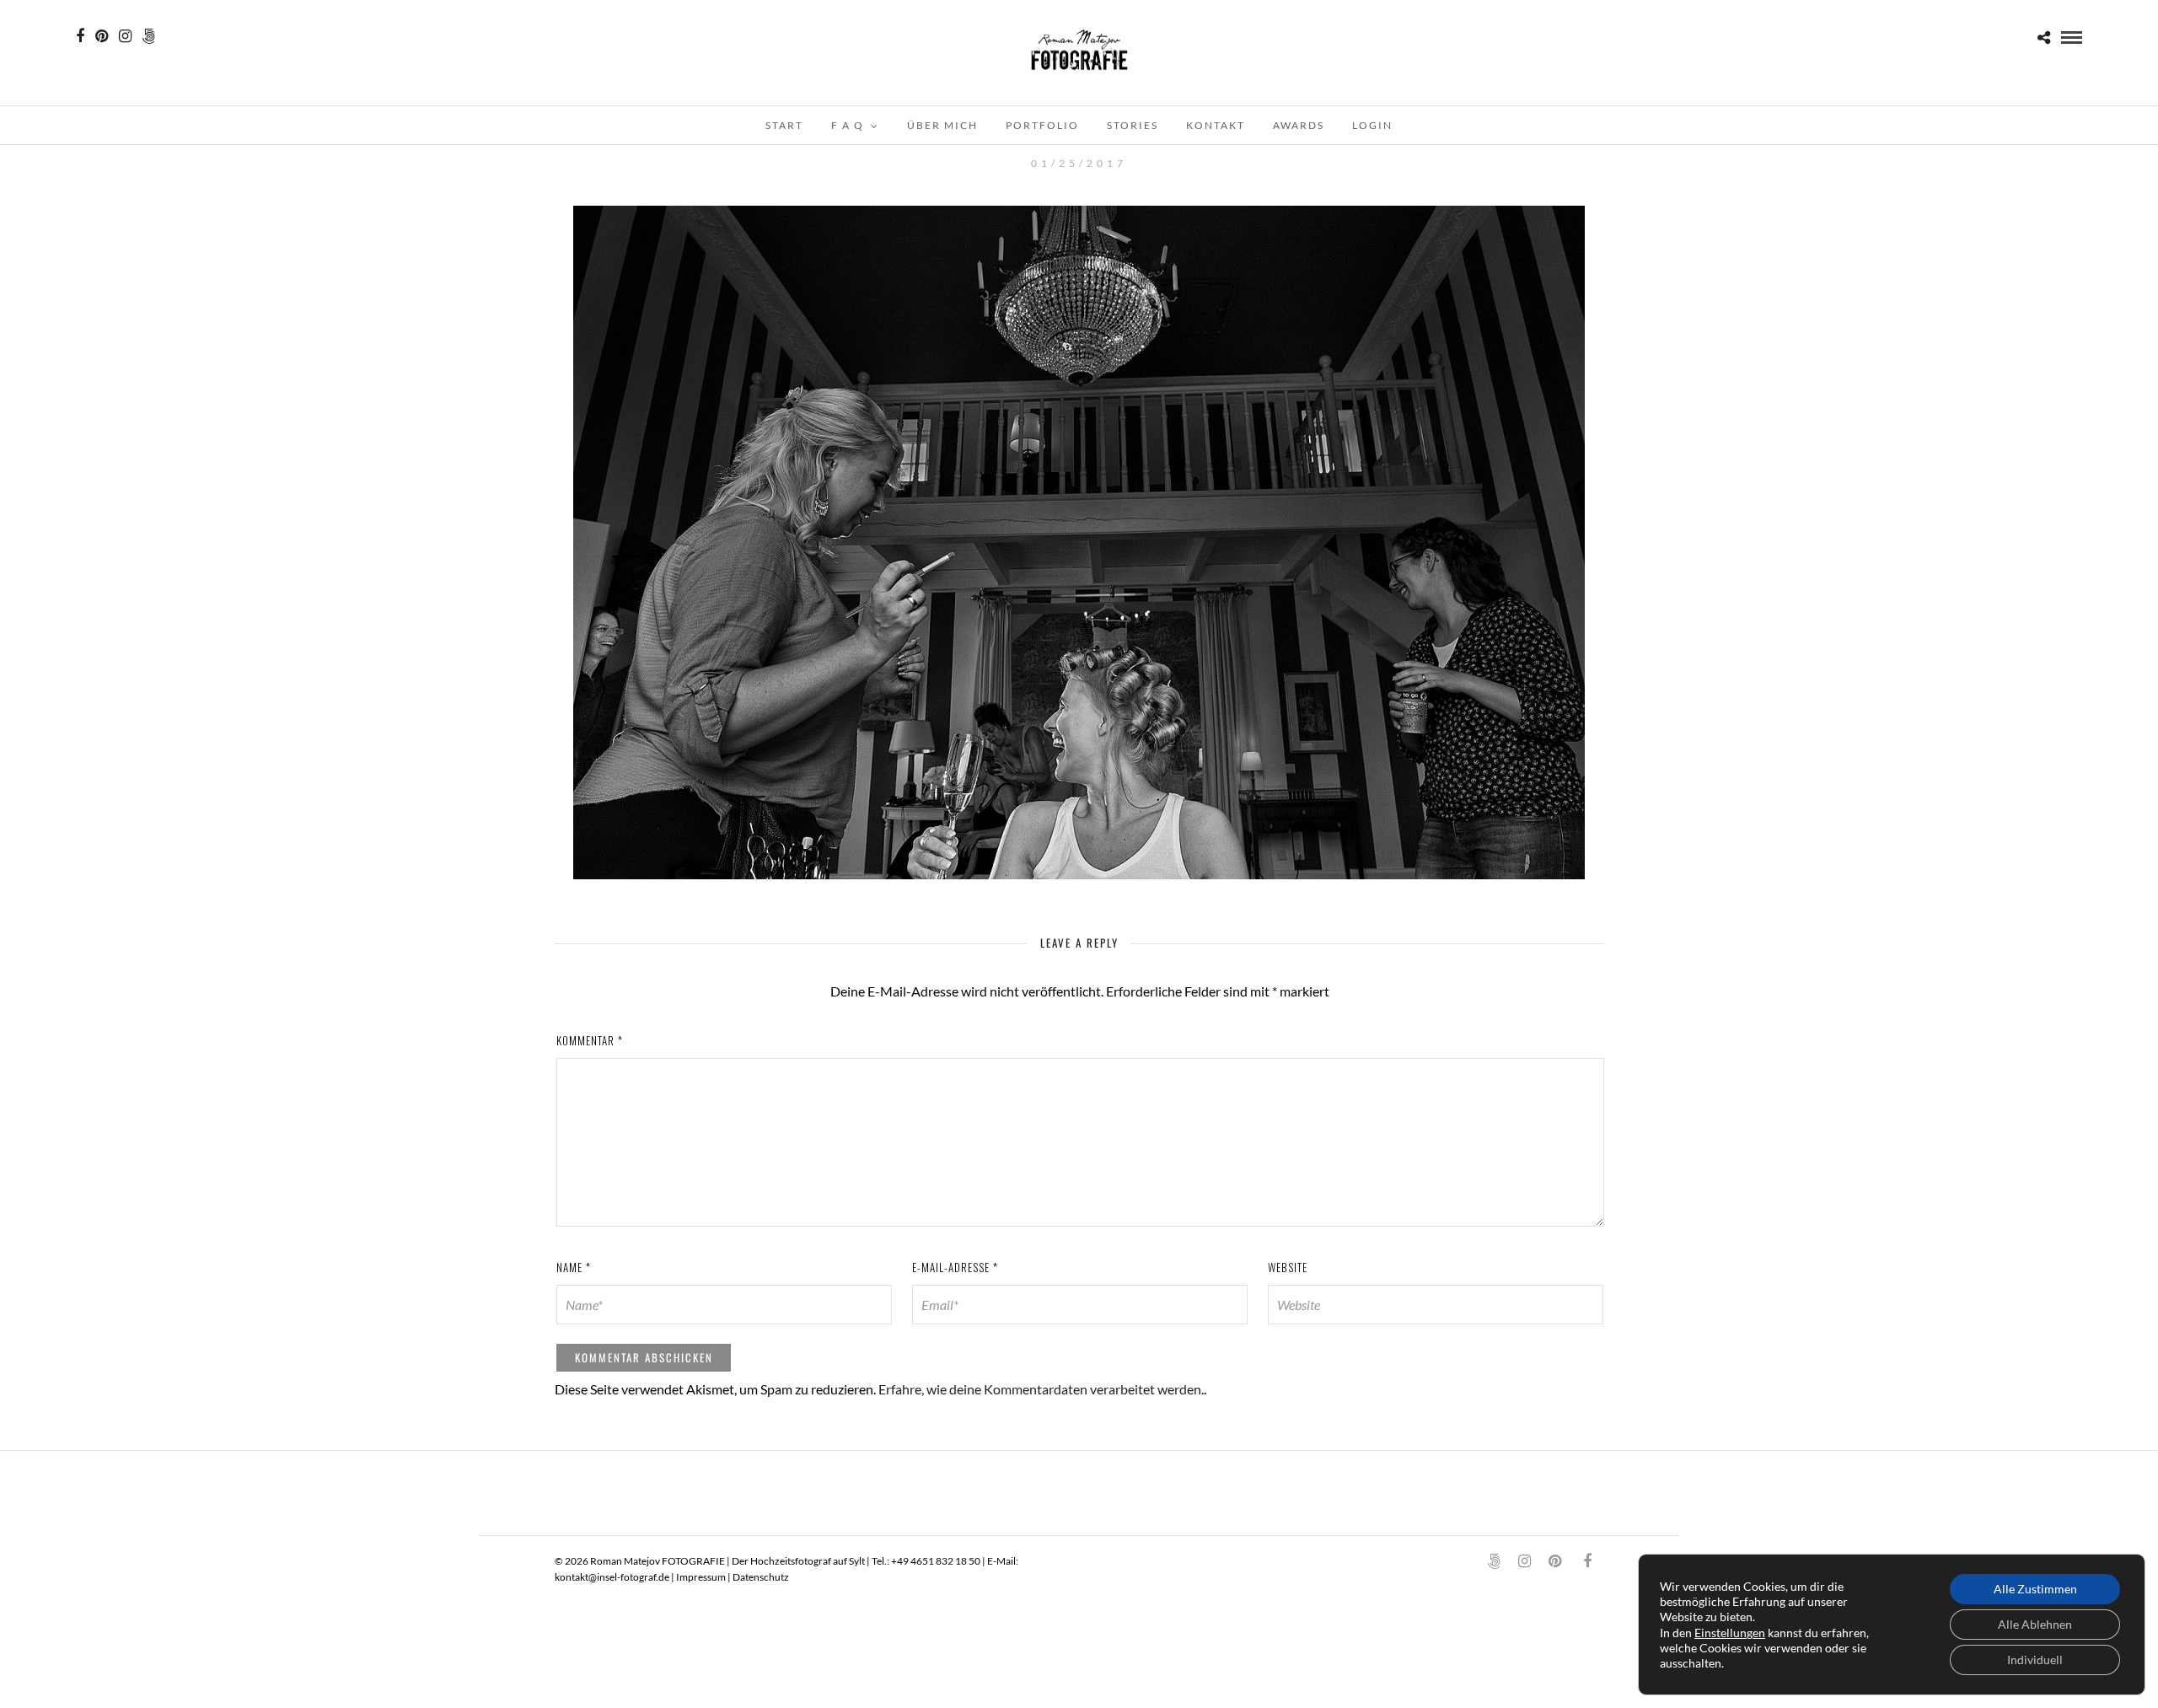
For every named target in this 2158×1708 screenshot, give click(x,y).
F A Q (848, 125)
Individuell (2035, 1660)
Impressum (701, 1577)
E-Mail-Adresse (955, 1267)
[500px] (149, 36)
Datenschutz (761, 1577)
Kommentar (590, 1040)
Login (1372, 125)
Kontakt (1216, 125)
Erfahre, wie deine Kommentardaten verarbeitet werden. (1041, 1389)
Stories (1133, 125)
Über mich (942, 125)
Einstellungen (1730, 1633)
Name (574, 1267)
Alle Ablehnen (2035, 1624)
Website (1288, 1267)
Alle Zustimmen (2035, 1589)
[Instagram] (125, 36)
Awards (1299, 125)
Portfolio (1042, 125)
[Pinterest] (102, 36)
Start (784, 125)
